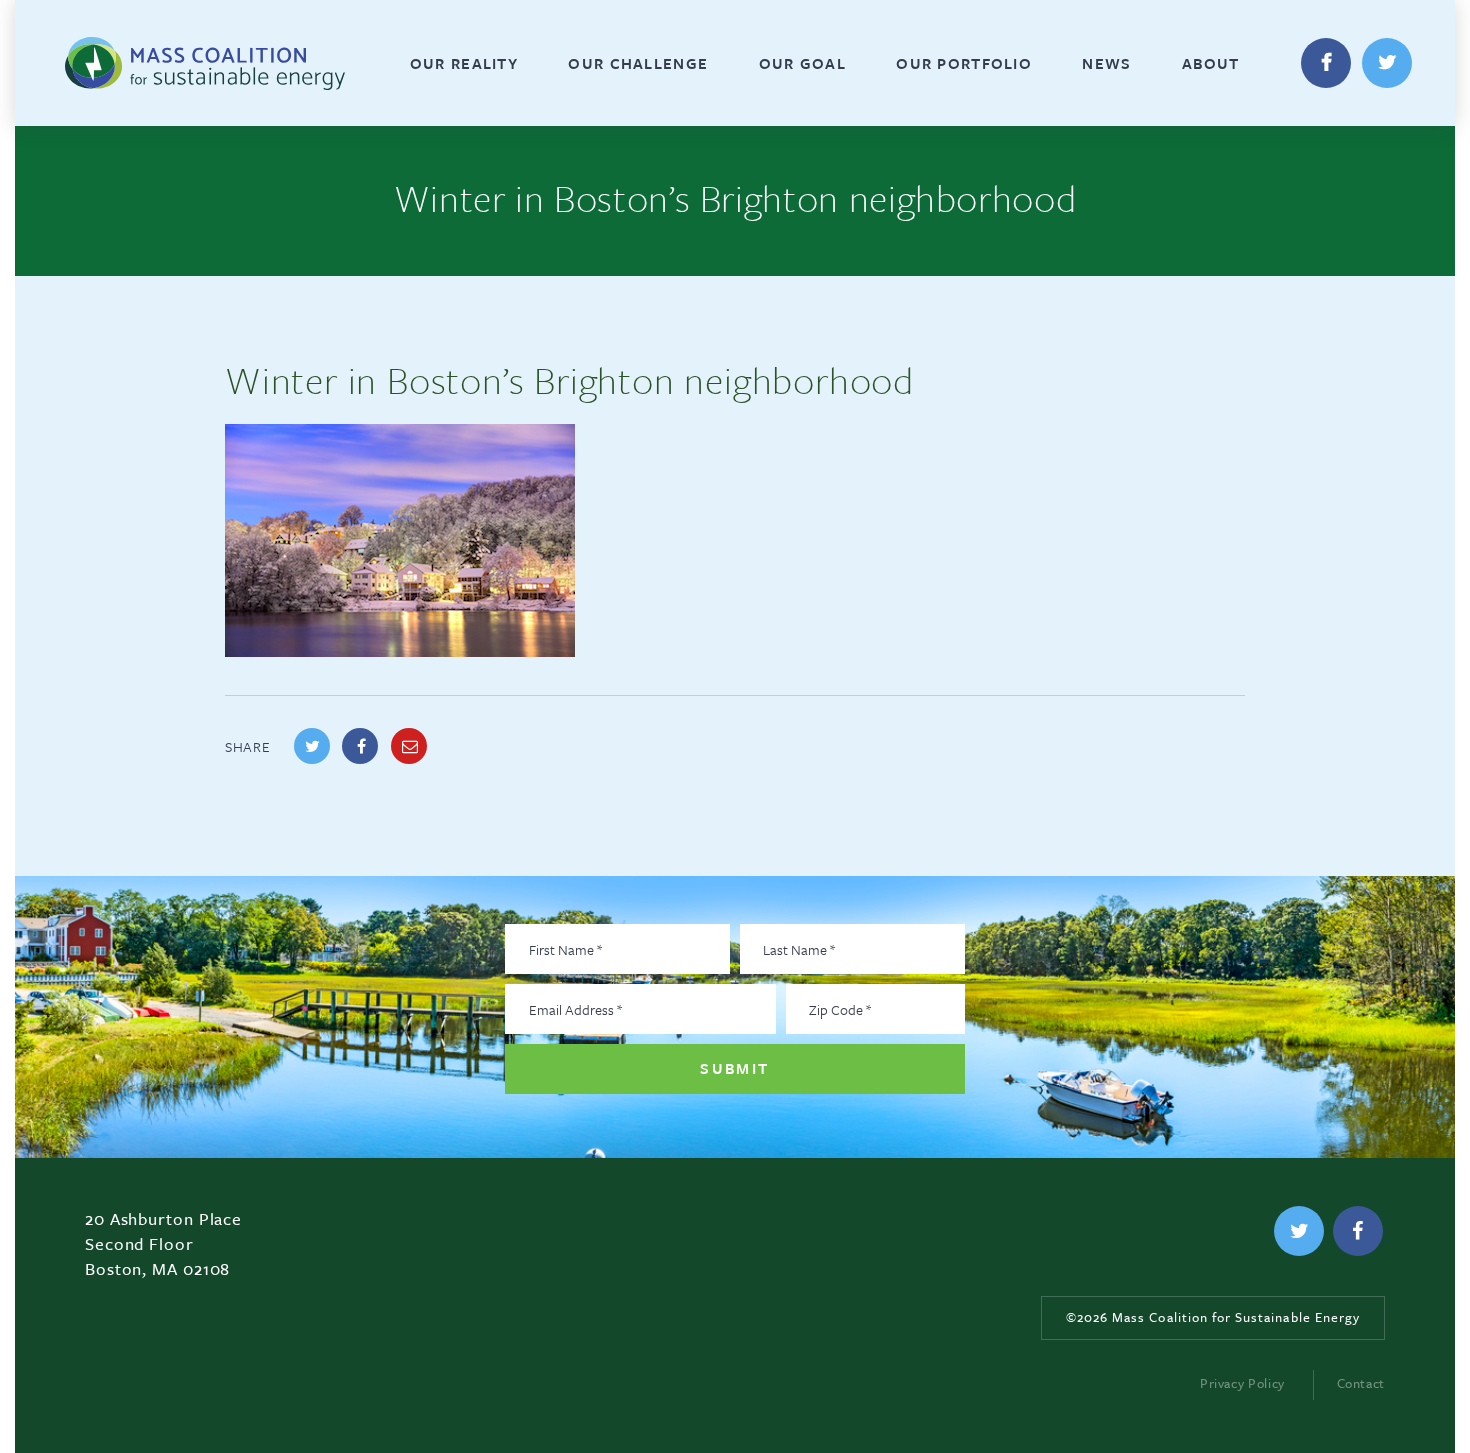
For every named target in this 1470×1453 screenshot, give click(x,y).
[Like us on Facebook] (1358, 1231)
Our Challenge (638, 63)
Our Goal (802, 63)
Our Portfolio (964, 63)
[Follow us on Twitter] (1299, 1231)
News (1106, 63)
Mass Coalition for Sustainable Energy (191, 63)
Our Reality (464, 63)
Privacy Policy (1242, 1383)
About (1210, 63)
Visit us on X (1387, 63)
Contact (1361, 1383)
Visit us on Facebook (1326, 63)
